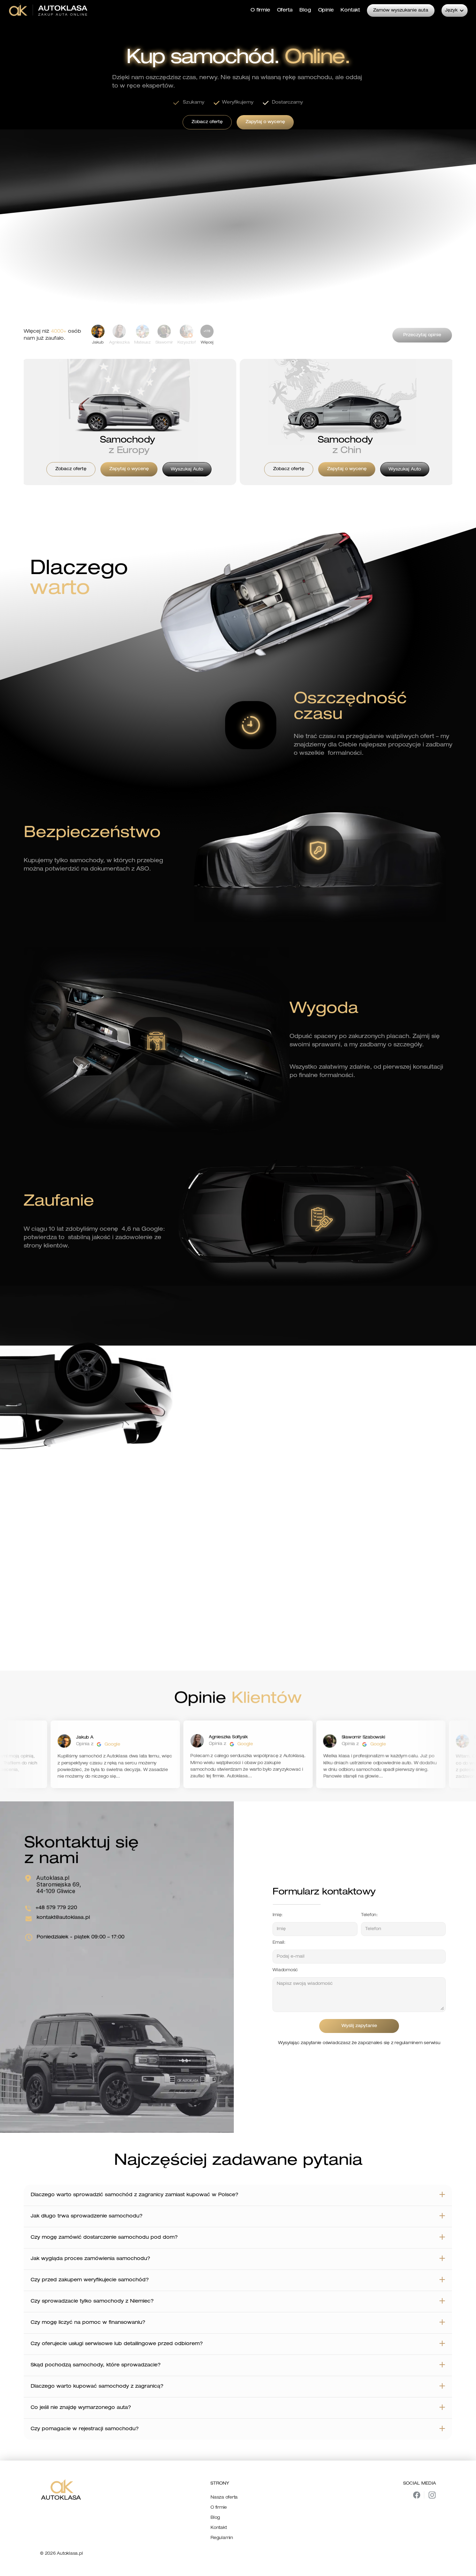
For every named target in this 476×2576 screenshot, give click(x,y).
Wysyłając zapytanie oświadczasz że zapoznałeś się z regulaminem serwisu (359, 2043)
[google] (110, 1744)
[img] (417, 2495)
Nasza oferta (224, 2498)
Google (123, 1744)
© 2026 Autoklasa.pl (61, 2554)
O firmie (219, 2508)
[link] (207, 335)
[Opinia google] (242, 1744)
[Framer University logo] (49, 10)
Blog (215, 2518)
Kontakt (218, 2528)
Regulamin (222, 2538)
